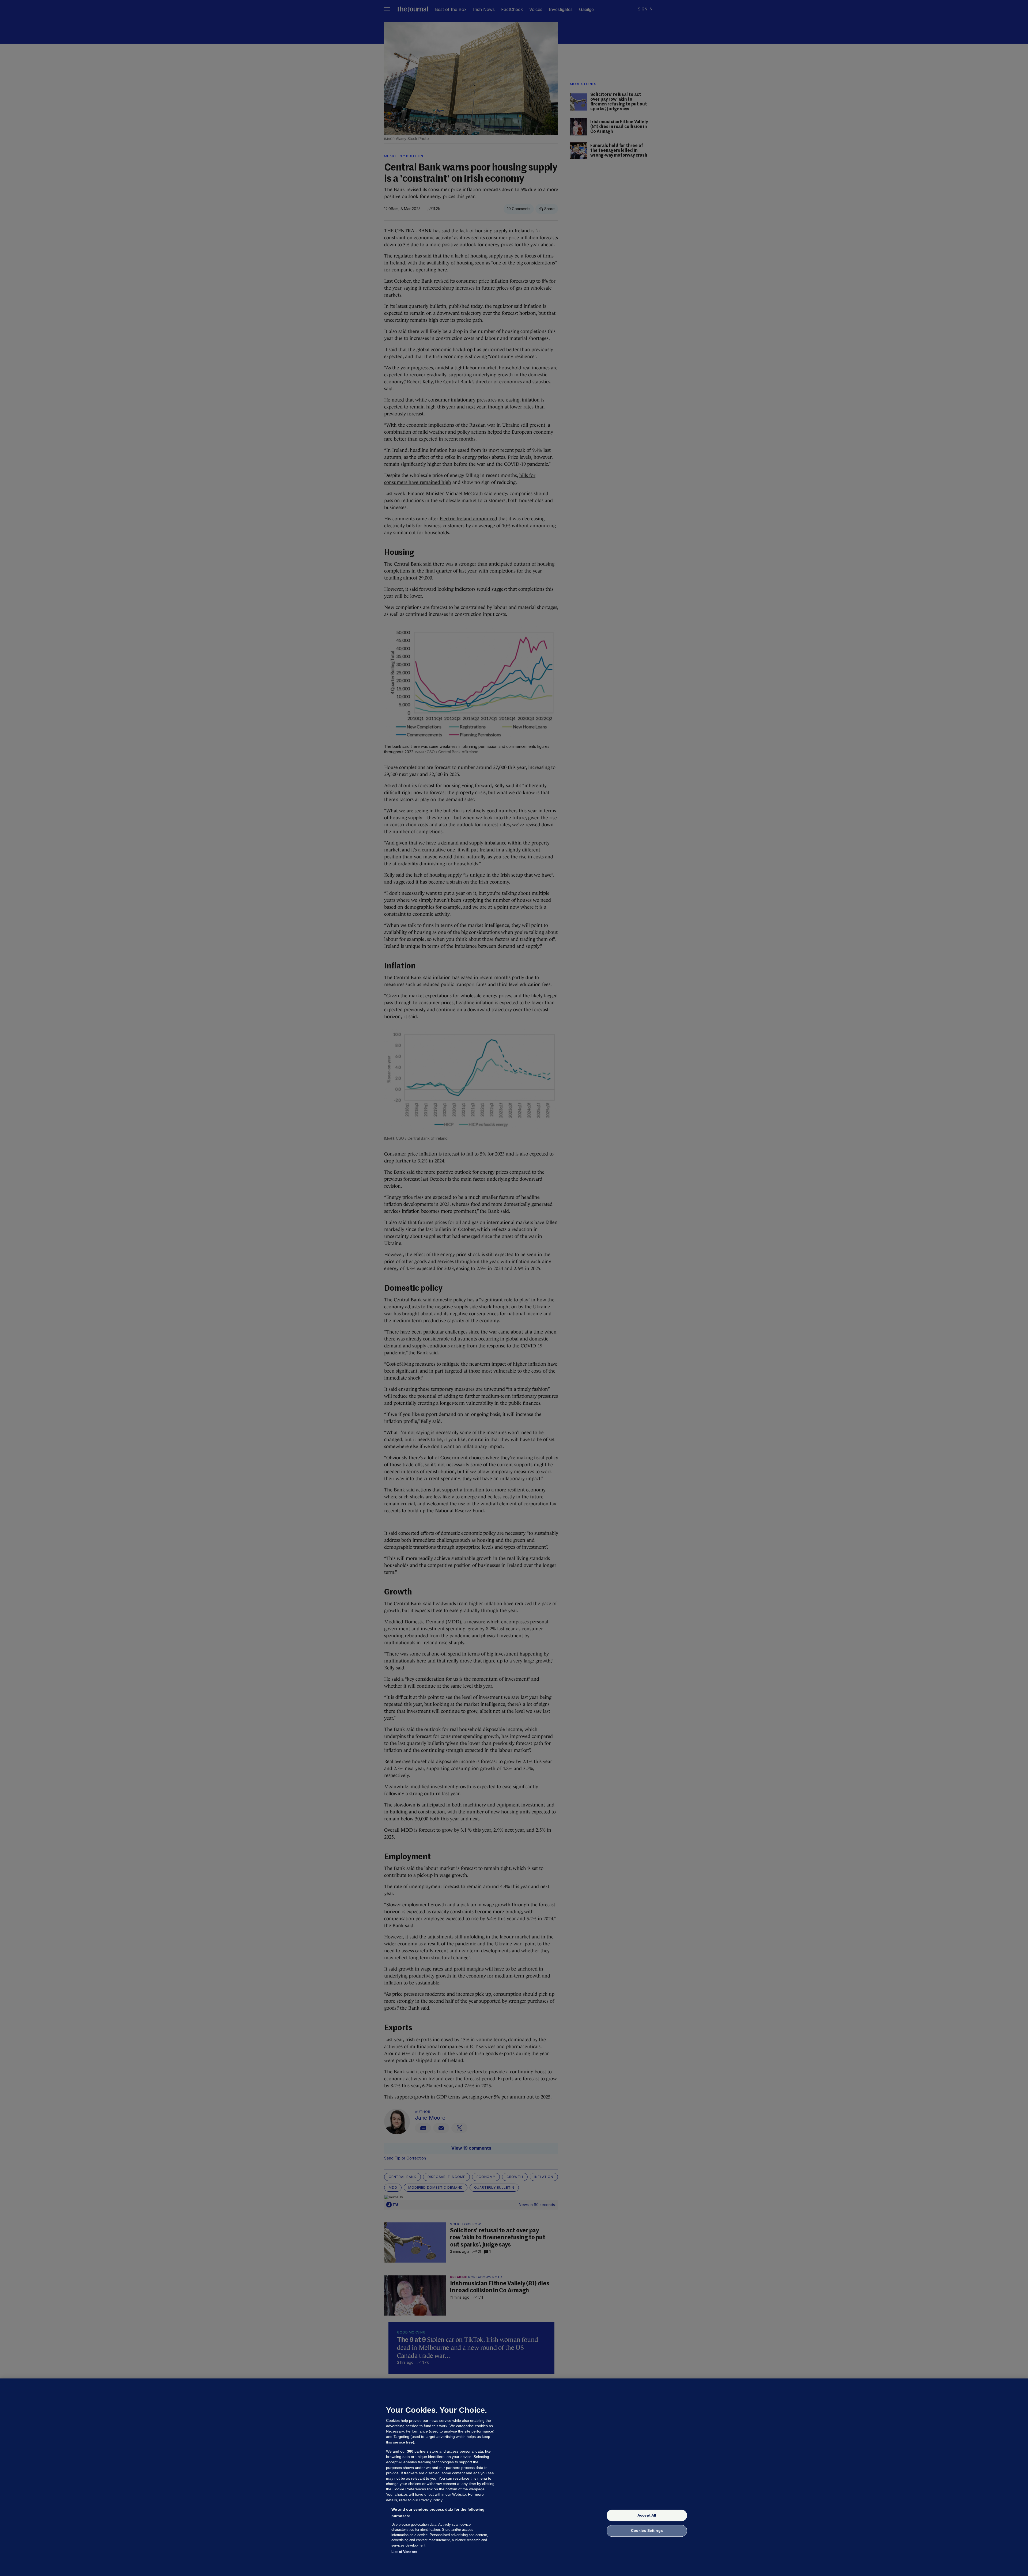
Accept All (647, 2515)
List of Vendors (404, 2552)
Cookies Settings (647, 2531)
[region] (514, 2477)
